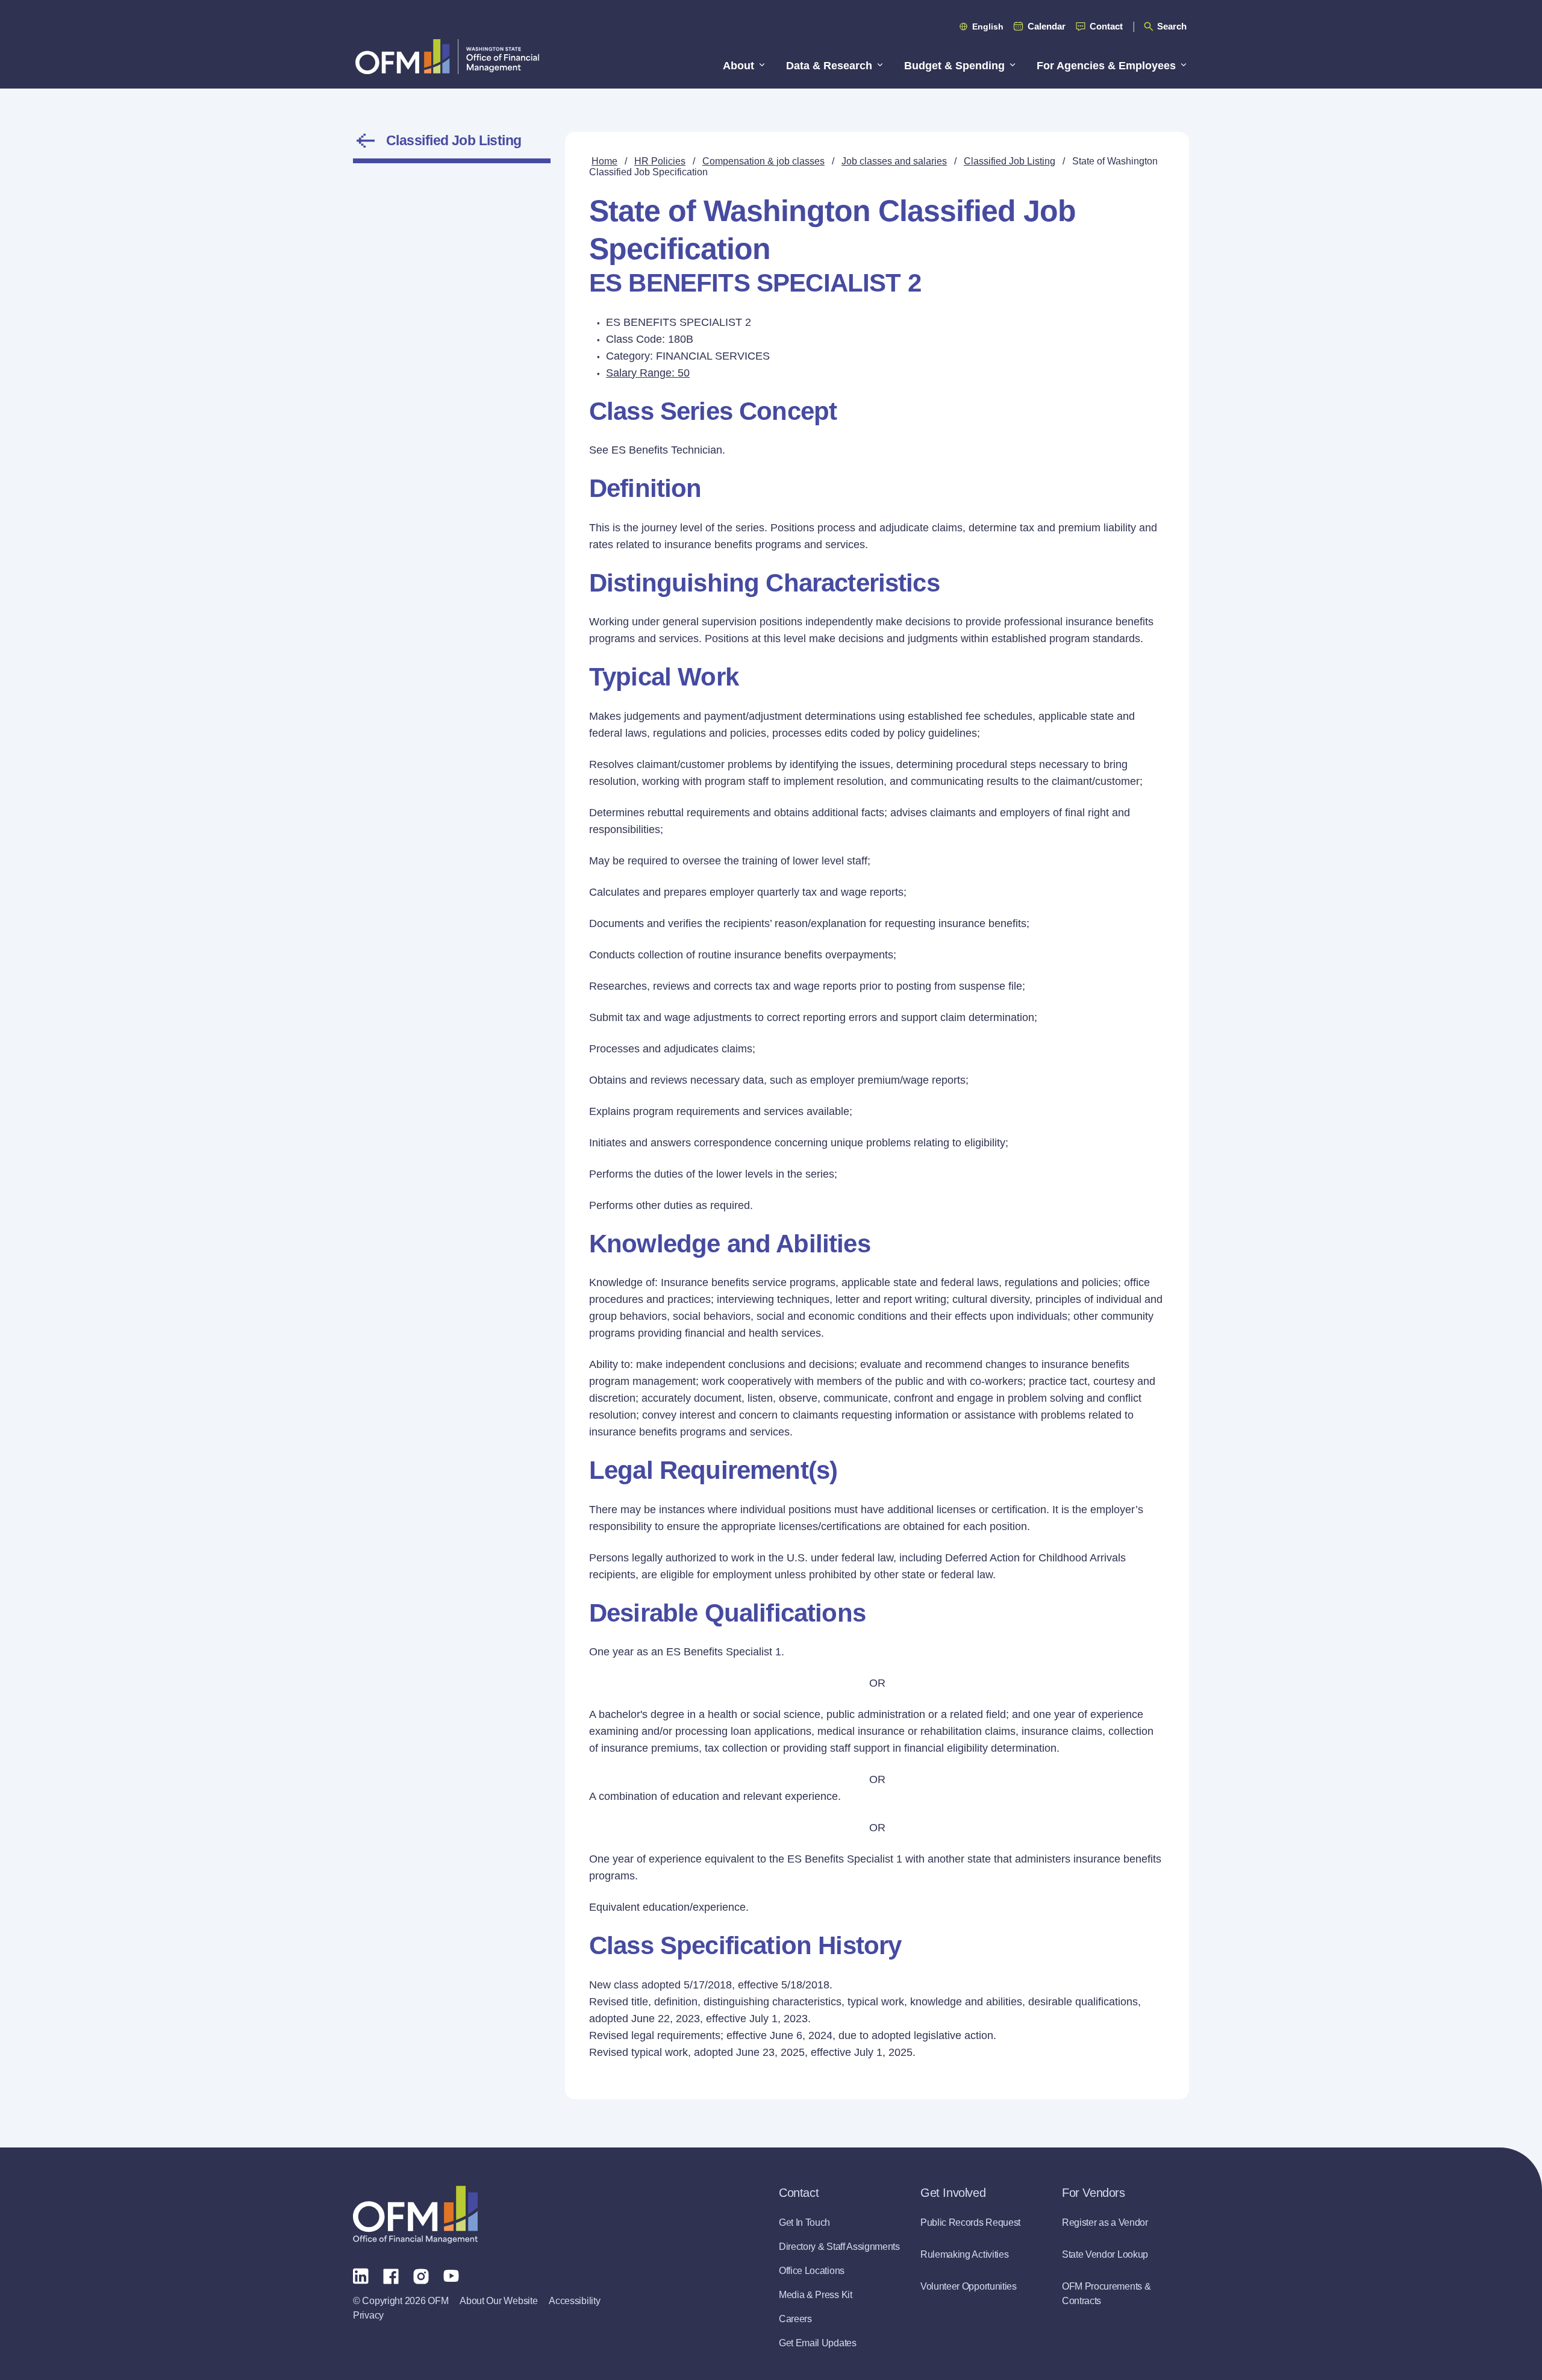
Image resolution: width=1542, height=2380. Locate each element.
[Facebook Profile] (391, 2275)
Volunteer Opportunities (969, 2286)
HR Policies (660, 161)
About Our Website (498, 2301)
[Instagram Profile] (421, 2275)
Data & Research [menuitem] (829, 66)
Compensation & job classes (763, 161)
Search (1172, 26)
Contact (1106, 26)
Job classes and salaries (894, 161)
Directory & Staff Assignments (839, 2247)
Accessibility (574, 2301)
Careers (795, 2319)
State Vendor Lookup (1105, 2254)
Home (604, 161)
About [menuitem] (738, 66)
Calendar (1047, 26)
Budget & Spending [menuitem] (954, 66)
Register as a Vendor (1105, 2222)
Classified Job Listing (454, 140)
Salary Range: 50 (648, 373)
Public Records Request (970, 2222)
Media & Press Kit (816, 2295)
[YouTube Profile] (451, 2275)
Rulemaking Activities (964, 2254)
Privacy (368, 2315)
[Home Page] (415, 2215)
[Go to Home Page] (447, 56)
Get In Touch (804, 2222)
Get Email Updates (818, 2343)
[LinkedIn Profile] (361, 2275)
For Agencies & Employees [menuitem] (1106, 66)
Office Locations (812, 2271)
